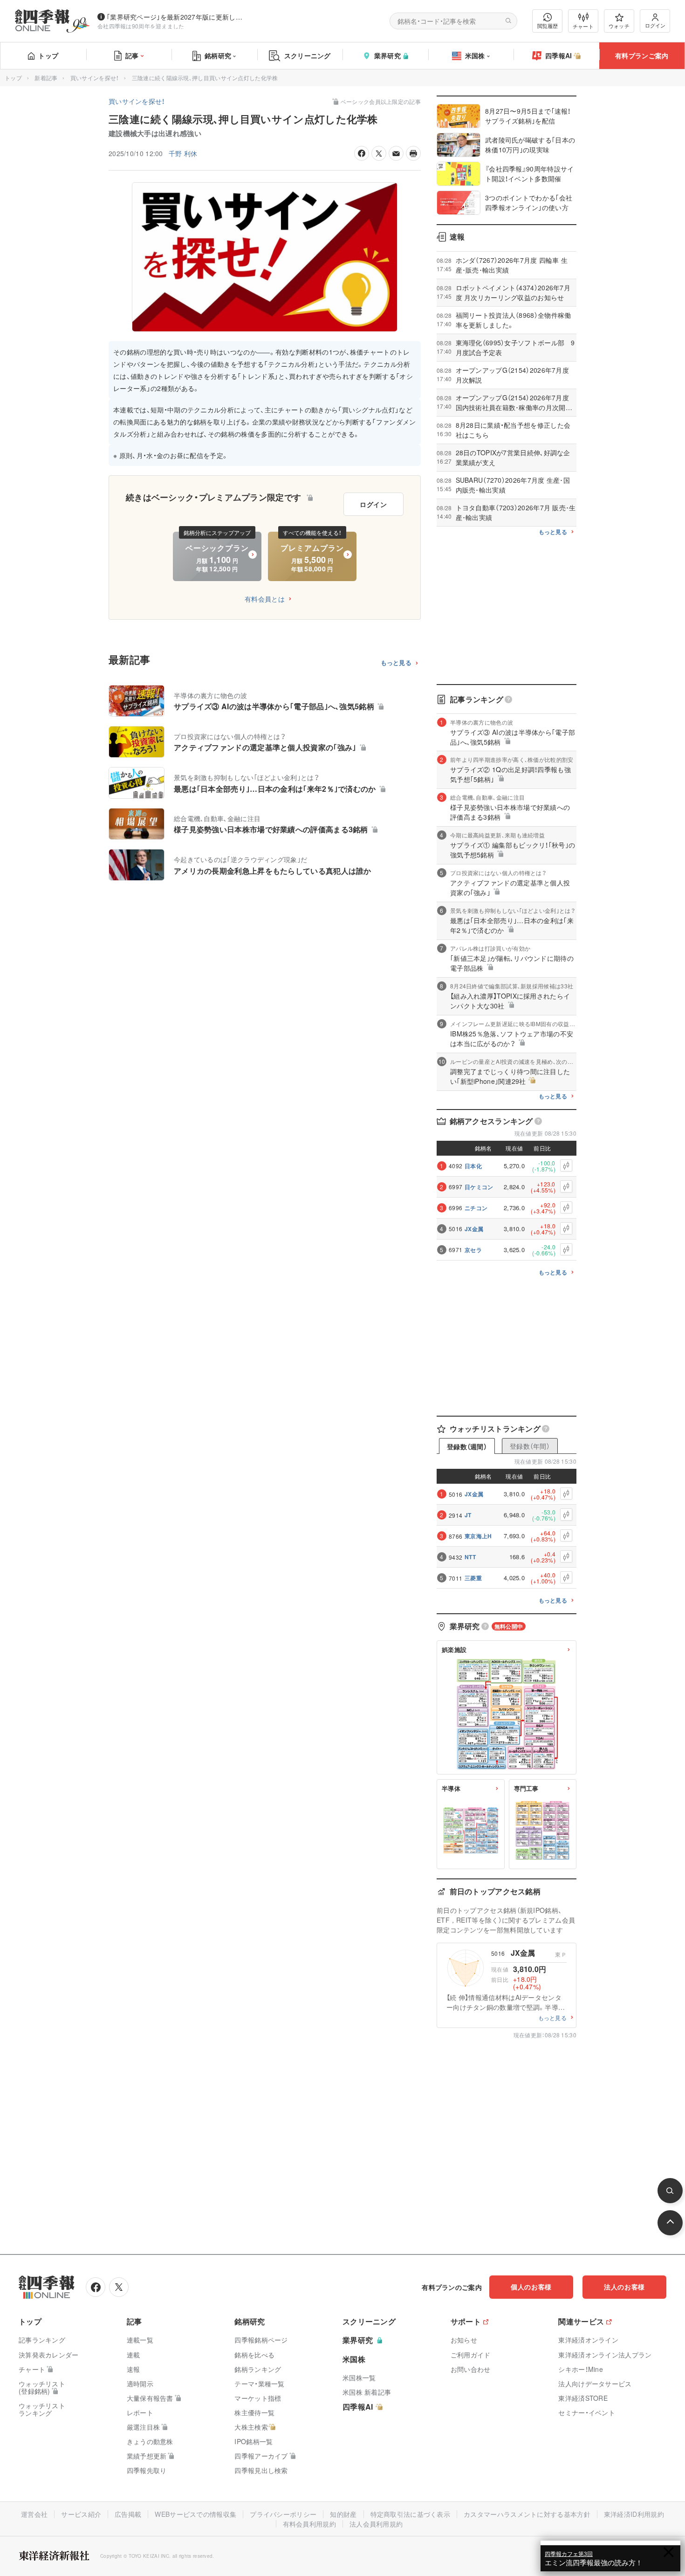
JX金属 (474, 1229)
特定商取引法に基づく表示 (411, 2514)
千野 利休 (183, 153)
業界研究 (387, 55)
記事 (132, 55)
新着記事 (46, 78)
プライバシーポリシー (283, 2514)
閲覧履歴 (548, 26)
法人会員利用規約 (376, 2524)
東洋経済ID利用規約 (634, 2514)
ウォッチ (619, 26)
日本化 (473, 1166)
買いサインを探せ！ (95, 78)
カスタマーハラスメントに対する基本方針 (527, 2514)
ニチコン (476, 1208)
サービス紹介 (81, 2514)
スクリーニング (308, 55)
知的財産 (343, 2514)
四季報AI (559, 55)
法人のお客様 (624, 2287)
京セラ (473, 1250)
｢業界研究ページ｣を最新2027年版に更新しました (177, 17)
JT (468, 1515)
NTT (470, 1557)
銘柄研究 (218, 55)
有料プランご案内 (642, 55)
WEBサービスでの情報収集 (195, 2514)
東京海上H (478, 1536)
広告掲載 (128, 2514)
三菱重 (473, 1578)
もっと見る (396, 663)
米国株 (475, 55)
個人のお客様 (531, 2287)
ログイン (655, 25)
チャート (583, 26)
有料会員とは (265, 599)
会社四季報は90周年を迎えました (141, 26)
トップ (48, 55)
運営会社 (34, 2514)
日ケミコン (479, 1187)
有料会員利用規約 (309, 2524)
